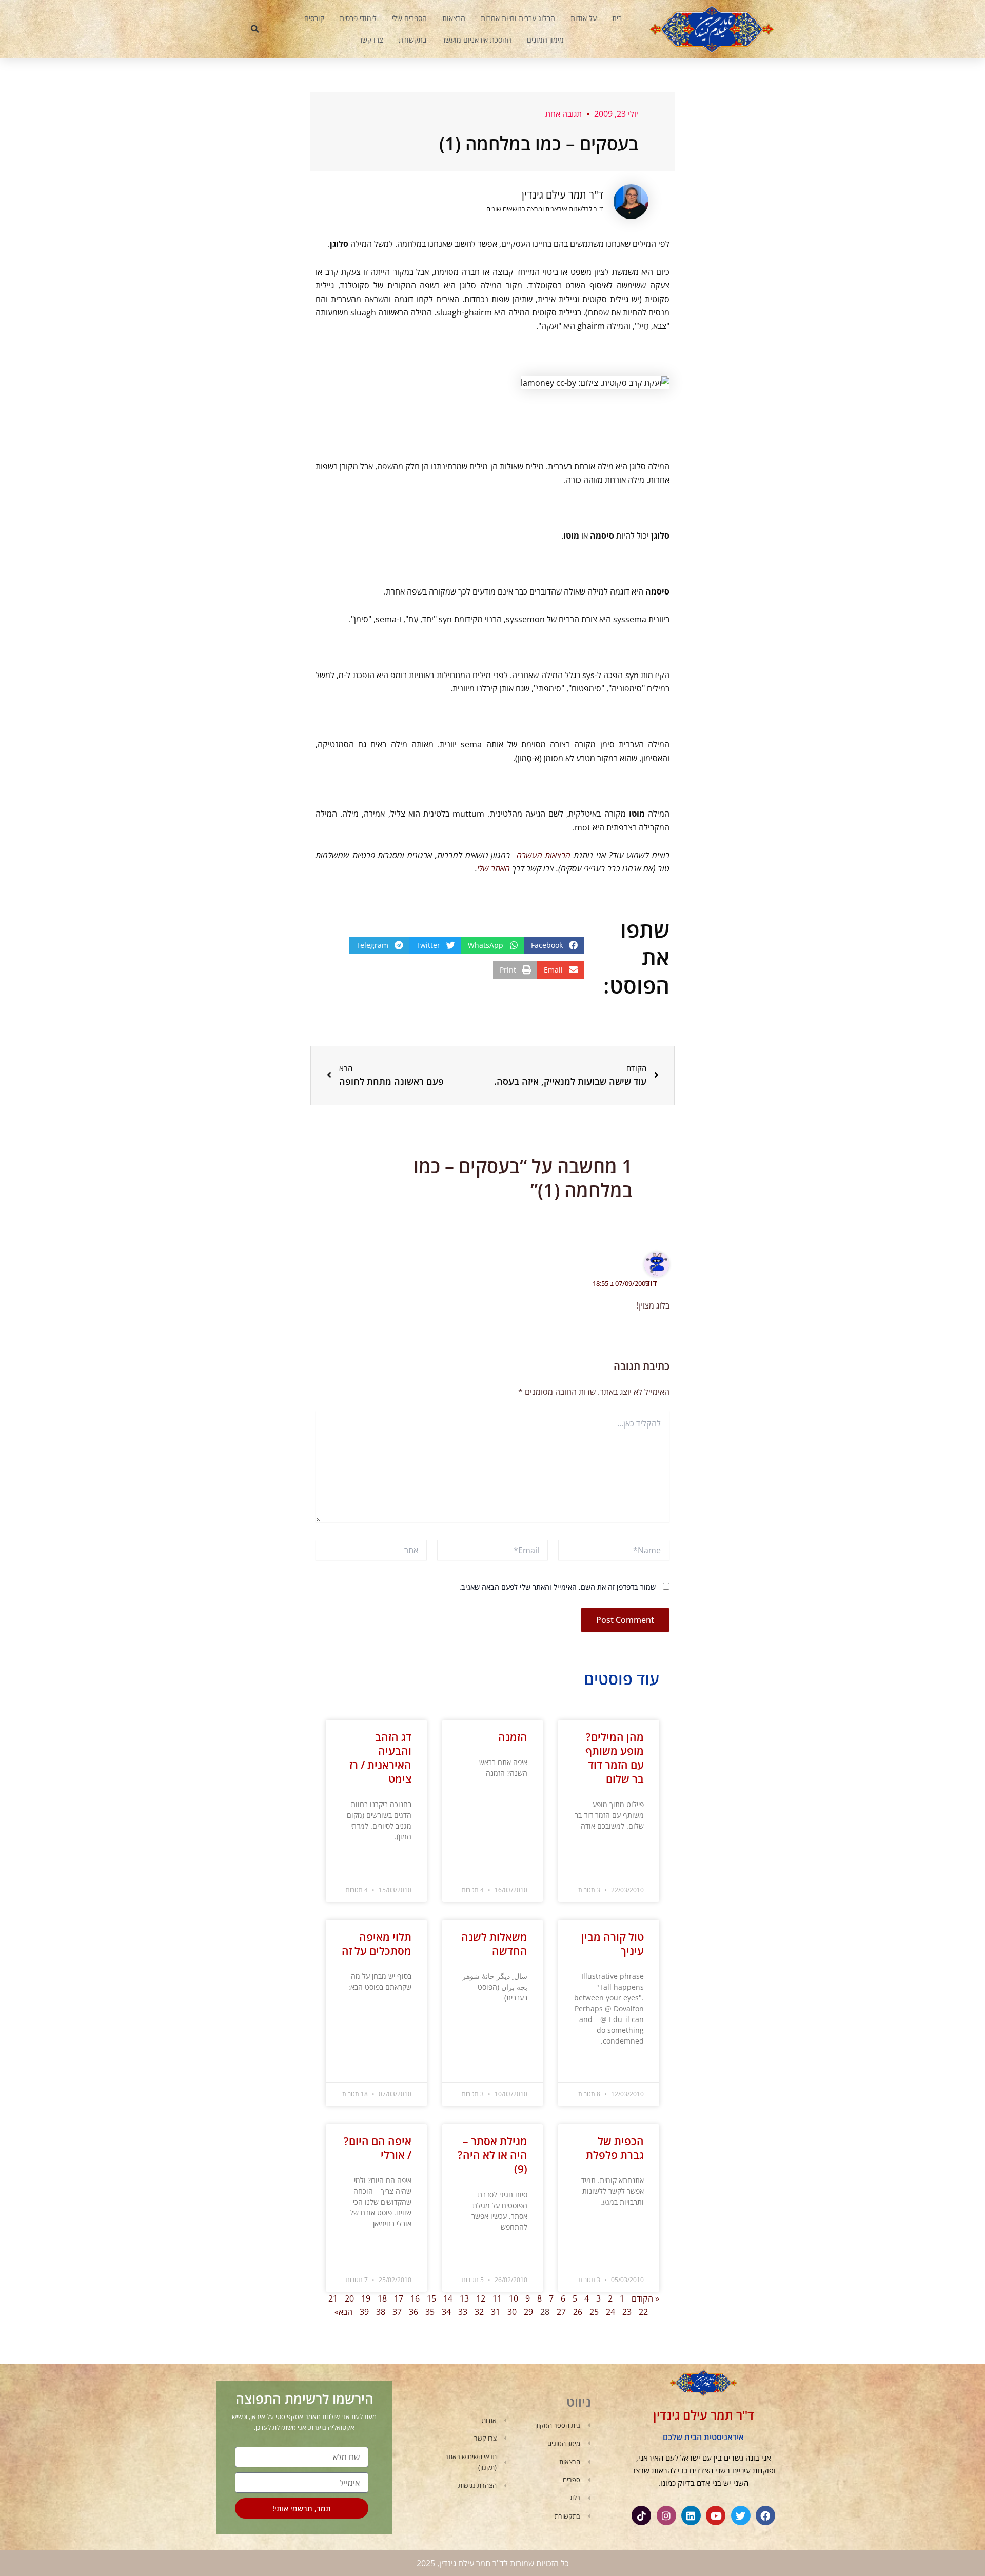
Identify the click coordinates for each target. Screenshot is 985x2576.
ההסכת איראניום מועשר (477, 40)
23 (627, 2312)
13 (464, 2298)
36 (413, 2312)
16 (415, 2298)
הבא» (343, 2312)
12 (481, 2298)
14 (448, 2298)
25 (594, 2312)
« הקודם (645, 2298)
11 (497, 2298)
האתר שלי (494, 868)
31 (496, 2312)
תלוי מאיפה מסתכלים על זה (377, 1944)
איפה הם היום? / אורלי (378, 2148)
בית (617, 18)
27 (561, 2312)
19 (366, 2298)
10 (514, 2298)
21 (333, 2298)
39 (364, 2312)
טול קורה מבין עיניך (613, 1944)
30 (512, 2312)
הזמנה (513, 1737)
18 (382, 2298)
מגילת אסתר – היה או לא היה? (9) (493, 2155)
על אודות (584, 18)
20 (349, 2298)
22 (643, 2312)
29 (528, 2312)
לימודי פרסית (358, 18)
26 (578, 2312)
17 (399, 2298)
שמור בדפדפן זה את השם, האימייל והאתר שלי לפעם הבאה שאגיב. (557, 1587)
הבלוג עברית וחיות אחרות (518, 18)
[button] (255, 29)
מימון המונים (545, 40)
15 (431, 2298)
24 (610, 2312)
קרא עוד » (632, 1851)
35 (430, 2312)
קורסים (314, 18)
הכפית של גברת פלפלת (615, 2148)
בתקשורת (412, 40)
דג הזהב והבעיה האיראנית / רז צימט (380, 1758)
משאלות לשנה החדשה (494, 1944)
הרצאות (454, 18)
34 (446, 2312)
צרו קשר (371, 40)
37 (397, 2312)
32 (479, 2312)
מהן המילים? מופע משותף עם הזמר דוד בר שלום (615, 1758)
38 (381, 2312)
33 (463, 2312)
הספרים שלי (409, 18)
